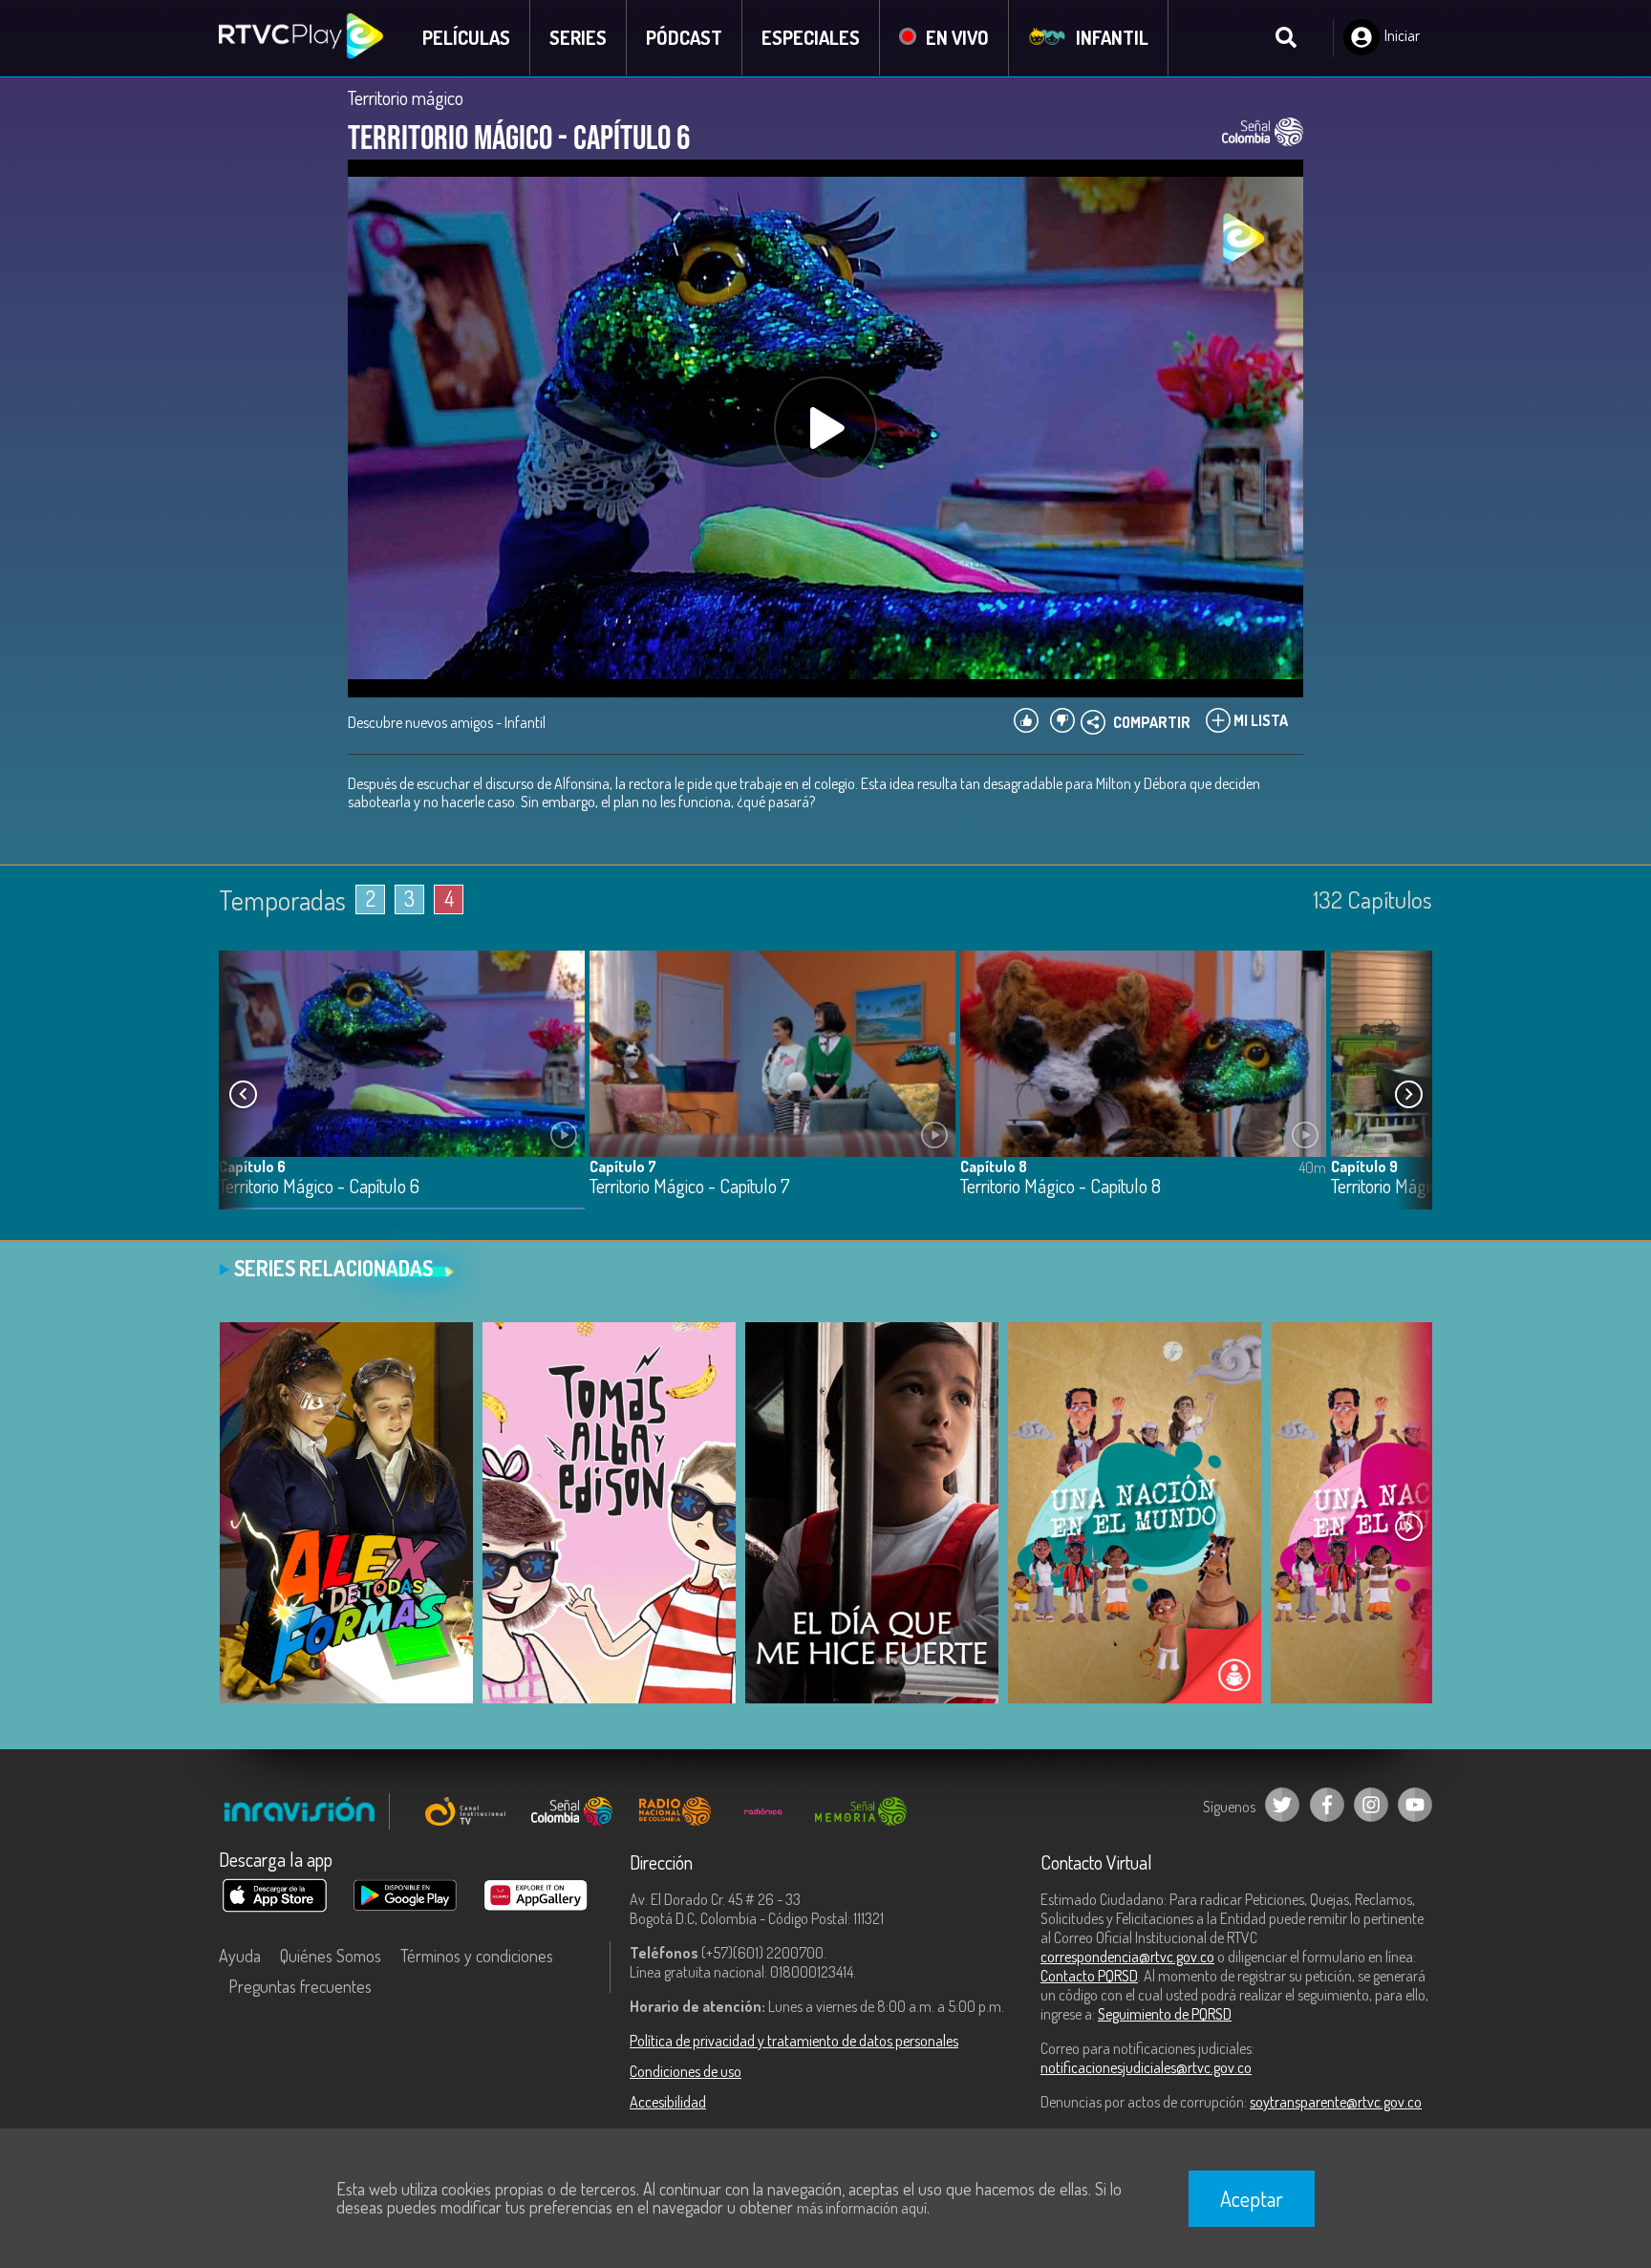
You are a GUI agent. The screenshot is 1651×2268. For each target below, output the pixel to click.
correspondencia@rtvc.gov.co (1127, 1957)
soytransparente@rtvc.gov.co (1336, 2102)
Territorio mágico (406, 97)
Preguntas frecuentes (300, 1986)
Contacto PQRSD (1089, 1976)
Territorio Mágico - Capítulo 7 (690, 1187)
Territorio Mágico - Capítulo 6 (319, 1187)
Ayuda (240, 1956)
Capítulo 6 (252, 1166)
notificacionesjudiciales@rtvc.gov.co (1146, 2067)
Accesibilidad (668, 2102)
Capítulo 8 (994, 1166)
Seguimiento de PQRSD (1165, 2014)
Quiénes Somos (331, 1956)
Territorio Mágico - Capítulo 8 (1061, 1187)
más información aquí (862, 2208)
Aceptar (1252, 2198)
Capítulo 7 (623, 1166)
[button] (1408, 1095)
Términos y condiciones (477, 1956)
